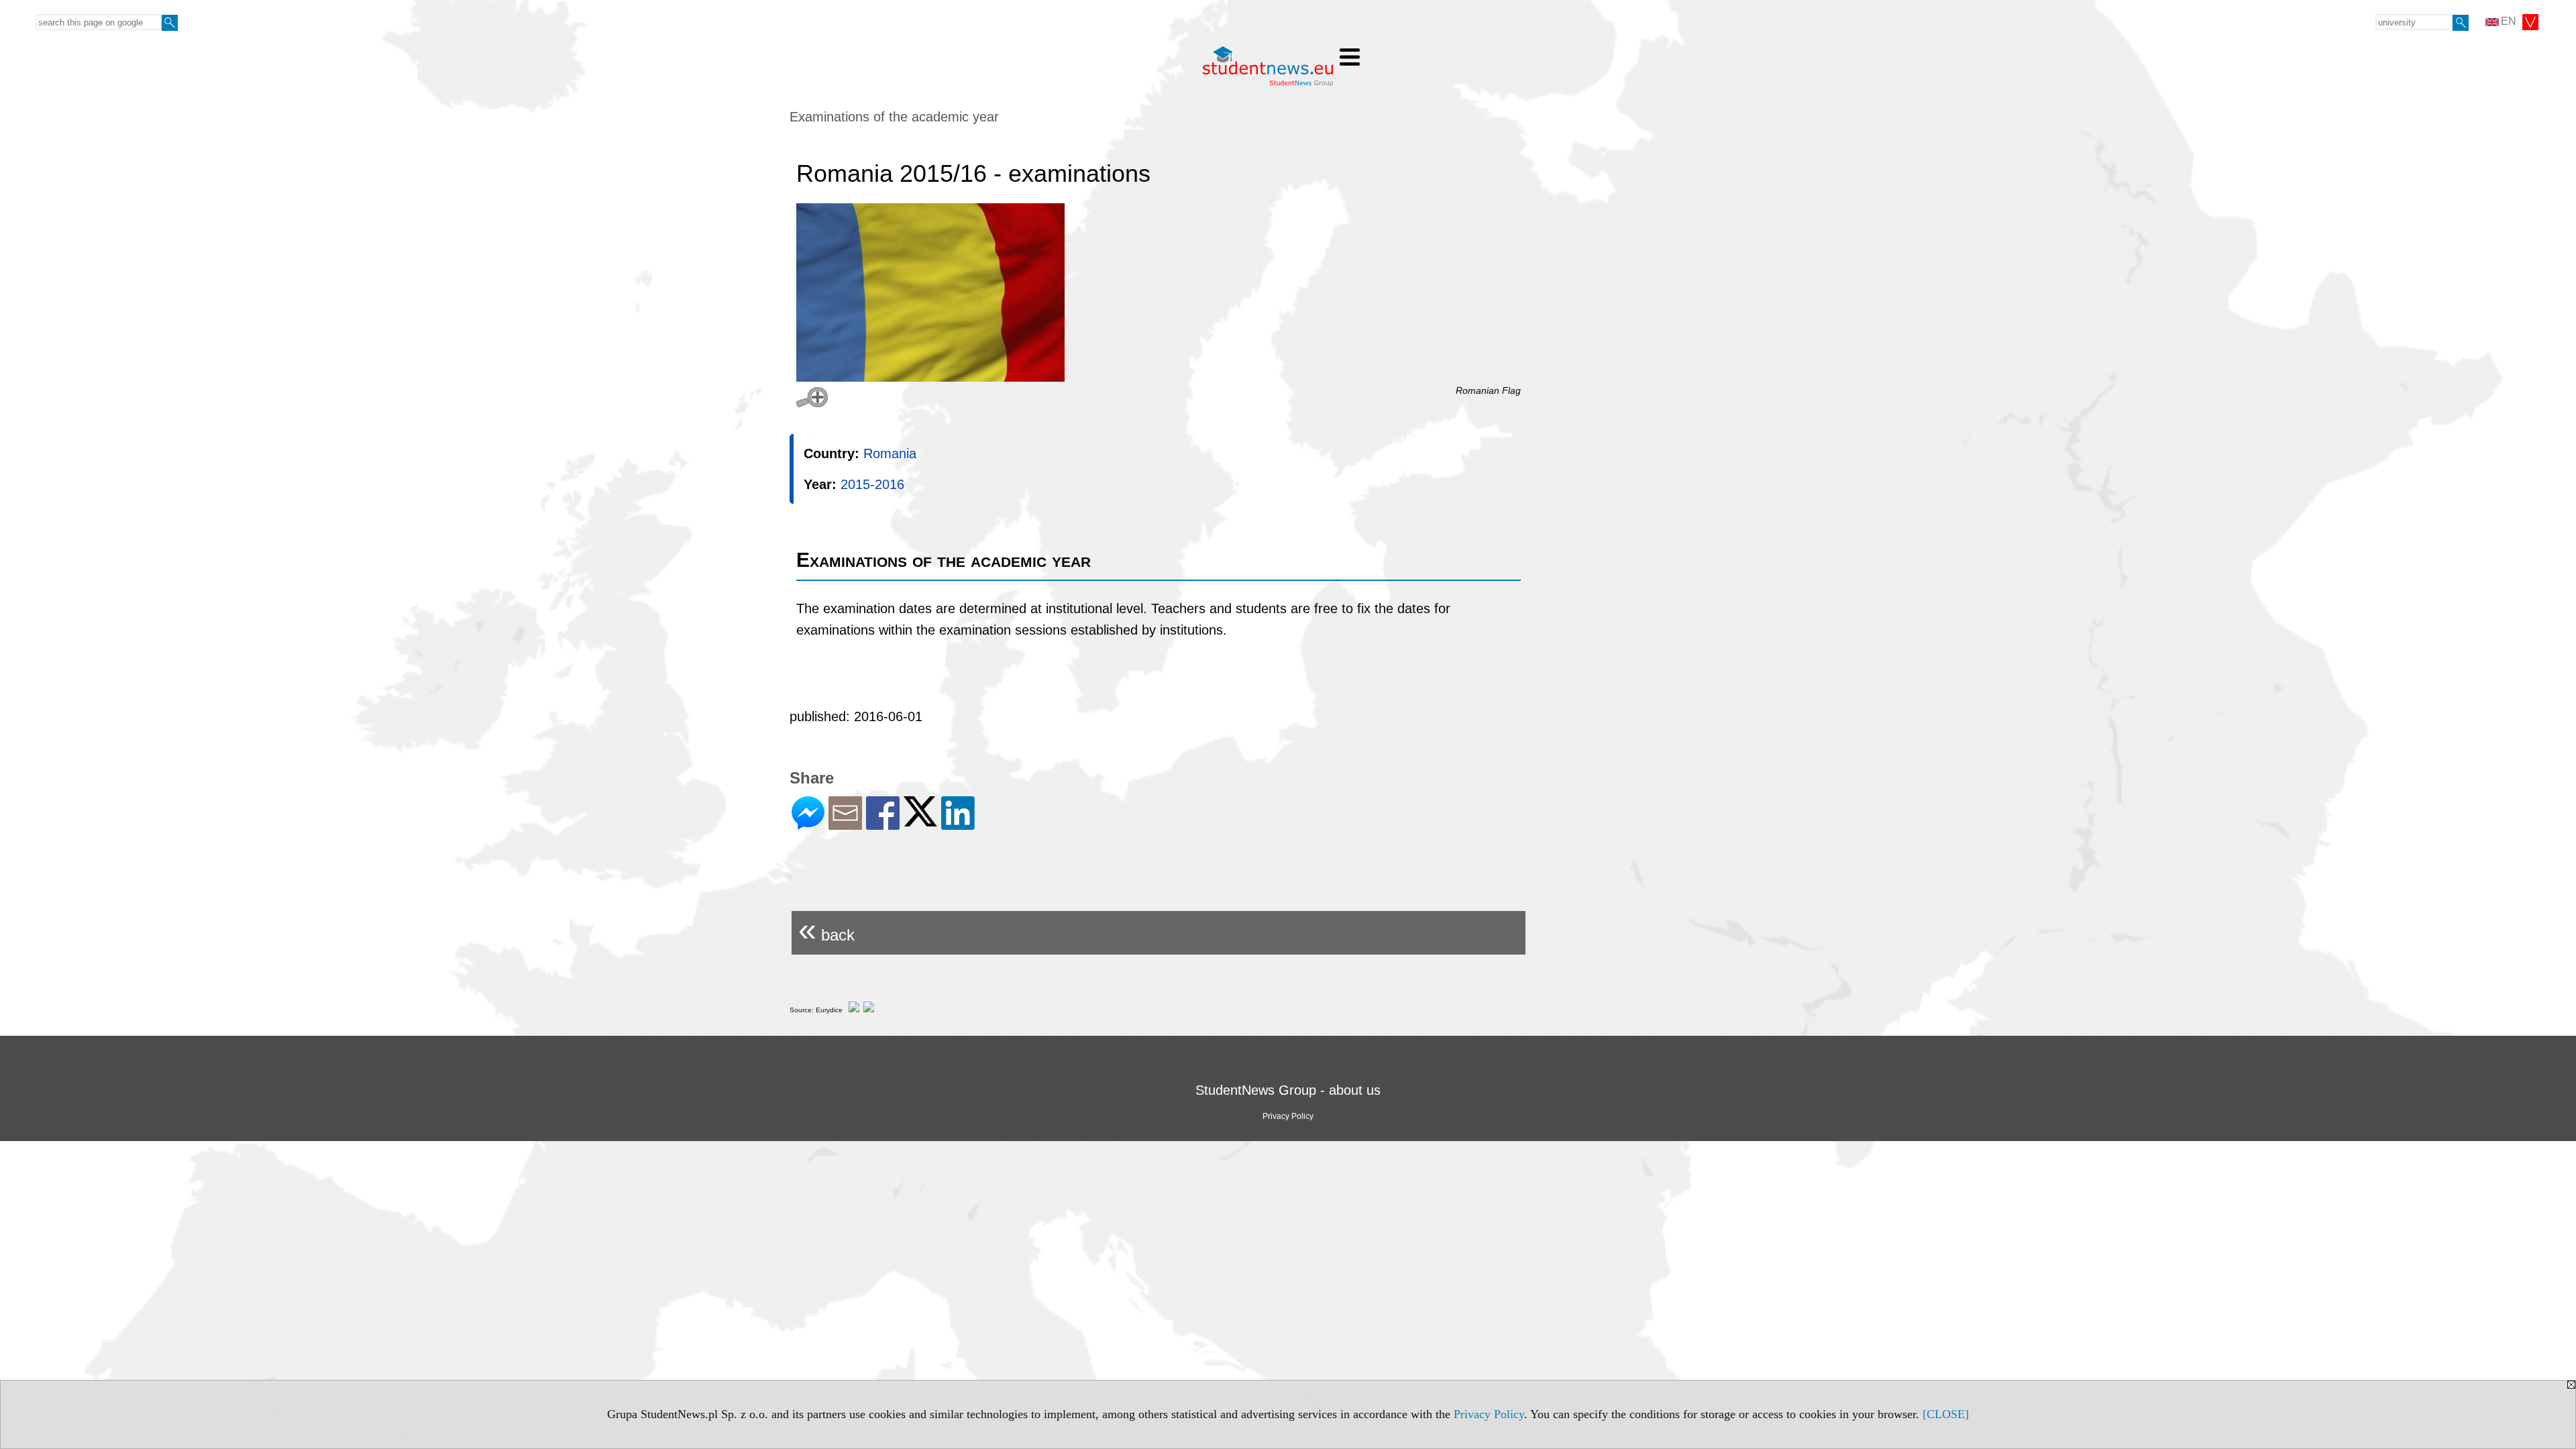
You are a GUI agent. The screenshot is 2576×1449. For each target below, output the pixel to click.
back (826, 929)
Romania (890, 453)
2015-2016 (872, 484)
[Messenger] (808, 824)
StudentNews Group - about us (1288, 1090)
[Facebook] (883, 824)
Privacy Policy (1489, 1414)
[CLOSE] (1946, 1414)
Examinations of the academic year (894, 117)
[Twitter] (920, 821)
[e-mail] (845, 824)
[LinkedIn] (958, 824)
